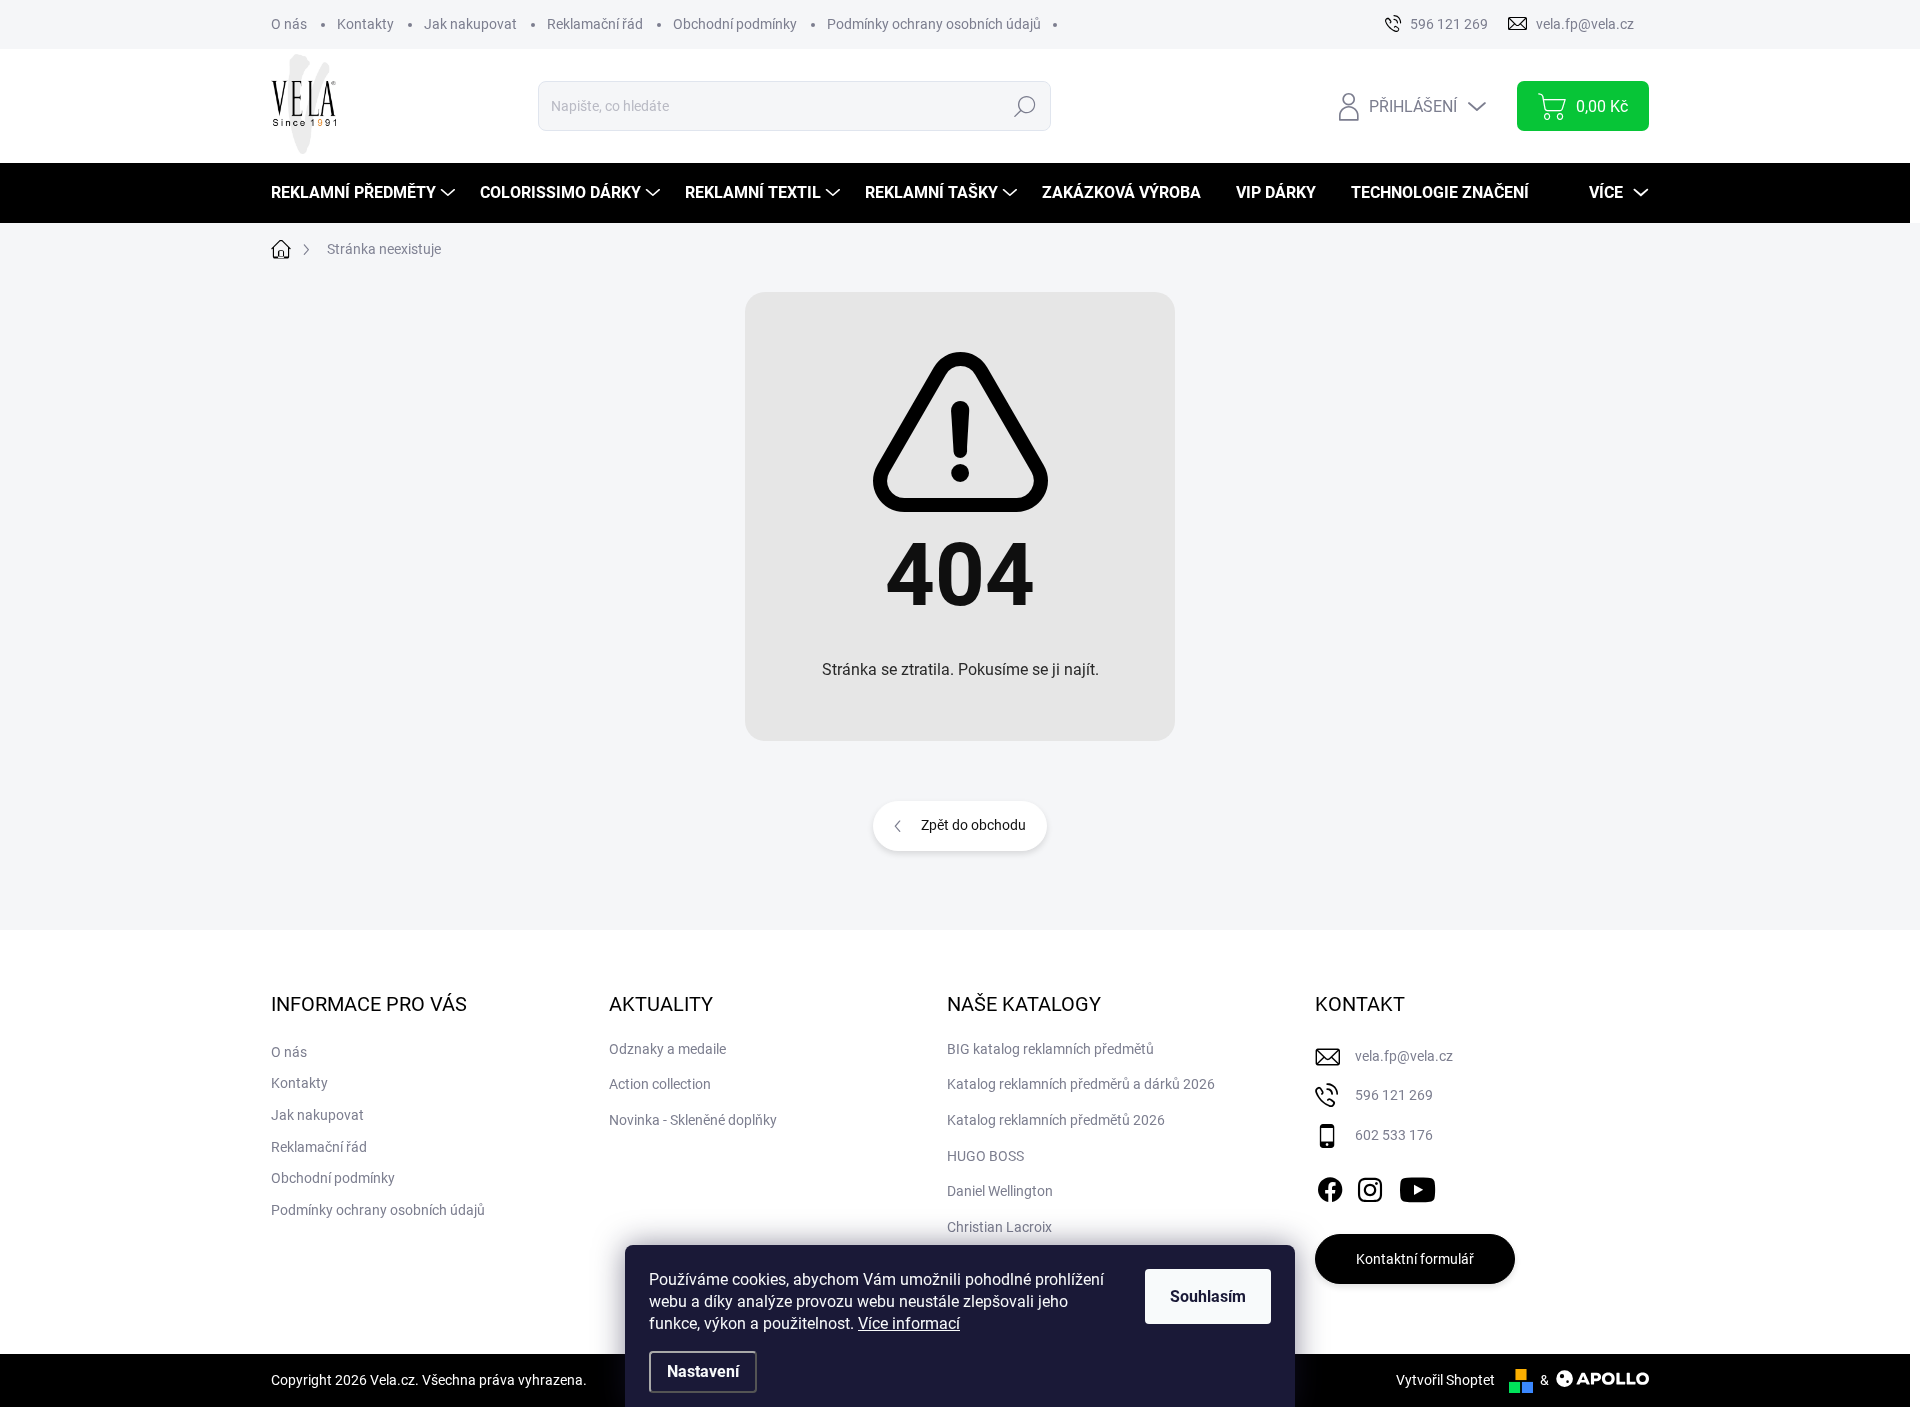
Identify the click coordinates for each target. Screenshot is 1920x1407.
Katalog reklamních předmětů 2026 (1056, 1120)
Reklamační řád (595, 24)
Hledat (1024, 106)
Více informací (909, 1323)
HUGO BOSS (985, 1156)
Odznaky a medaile (667, 1049)
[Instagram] (1370, 1186)
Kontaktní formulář (1415, 1259)
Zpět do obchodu (973, 825)
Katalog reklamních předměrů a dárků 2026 (1081, 1084)
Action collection (660, 1084)
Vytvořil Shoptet (1445, 1380)
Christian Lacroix (999, 1227)
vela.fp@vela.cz (1404, 1056)
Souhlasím (1208, 1296)
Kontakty (365, 24)
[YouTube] (1417, 1186)
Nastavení (703, 1371)
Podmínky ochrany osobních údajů (934, 24)
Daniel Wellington (1000, 1191)
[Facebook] (1330, 1186)
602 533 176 (1394, 1135)
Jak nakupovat (470, 24)
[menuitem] (365, 193)
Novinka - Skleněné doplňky (693, 1120)
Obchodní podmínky (735, 24)
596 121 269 (1394, 1095)
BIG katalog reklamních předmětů (1050, 1049)
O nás (289, 24)
